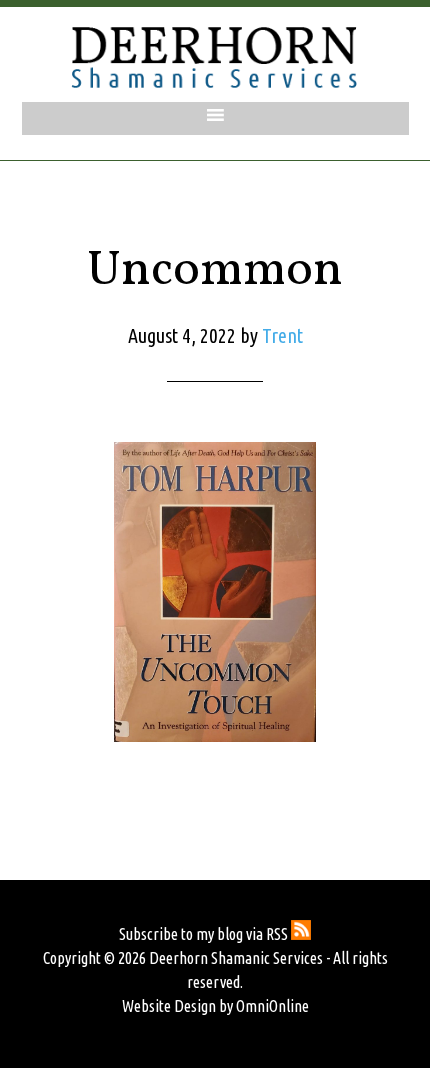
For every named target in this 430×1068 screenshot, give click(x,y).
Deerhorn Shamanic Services (215, 57)
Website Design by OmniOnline (215, 1006)
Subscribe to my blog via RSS (205, 934)
